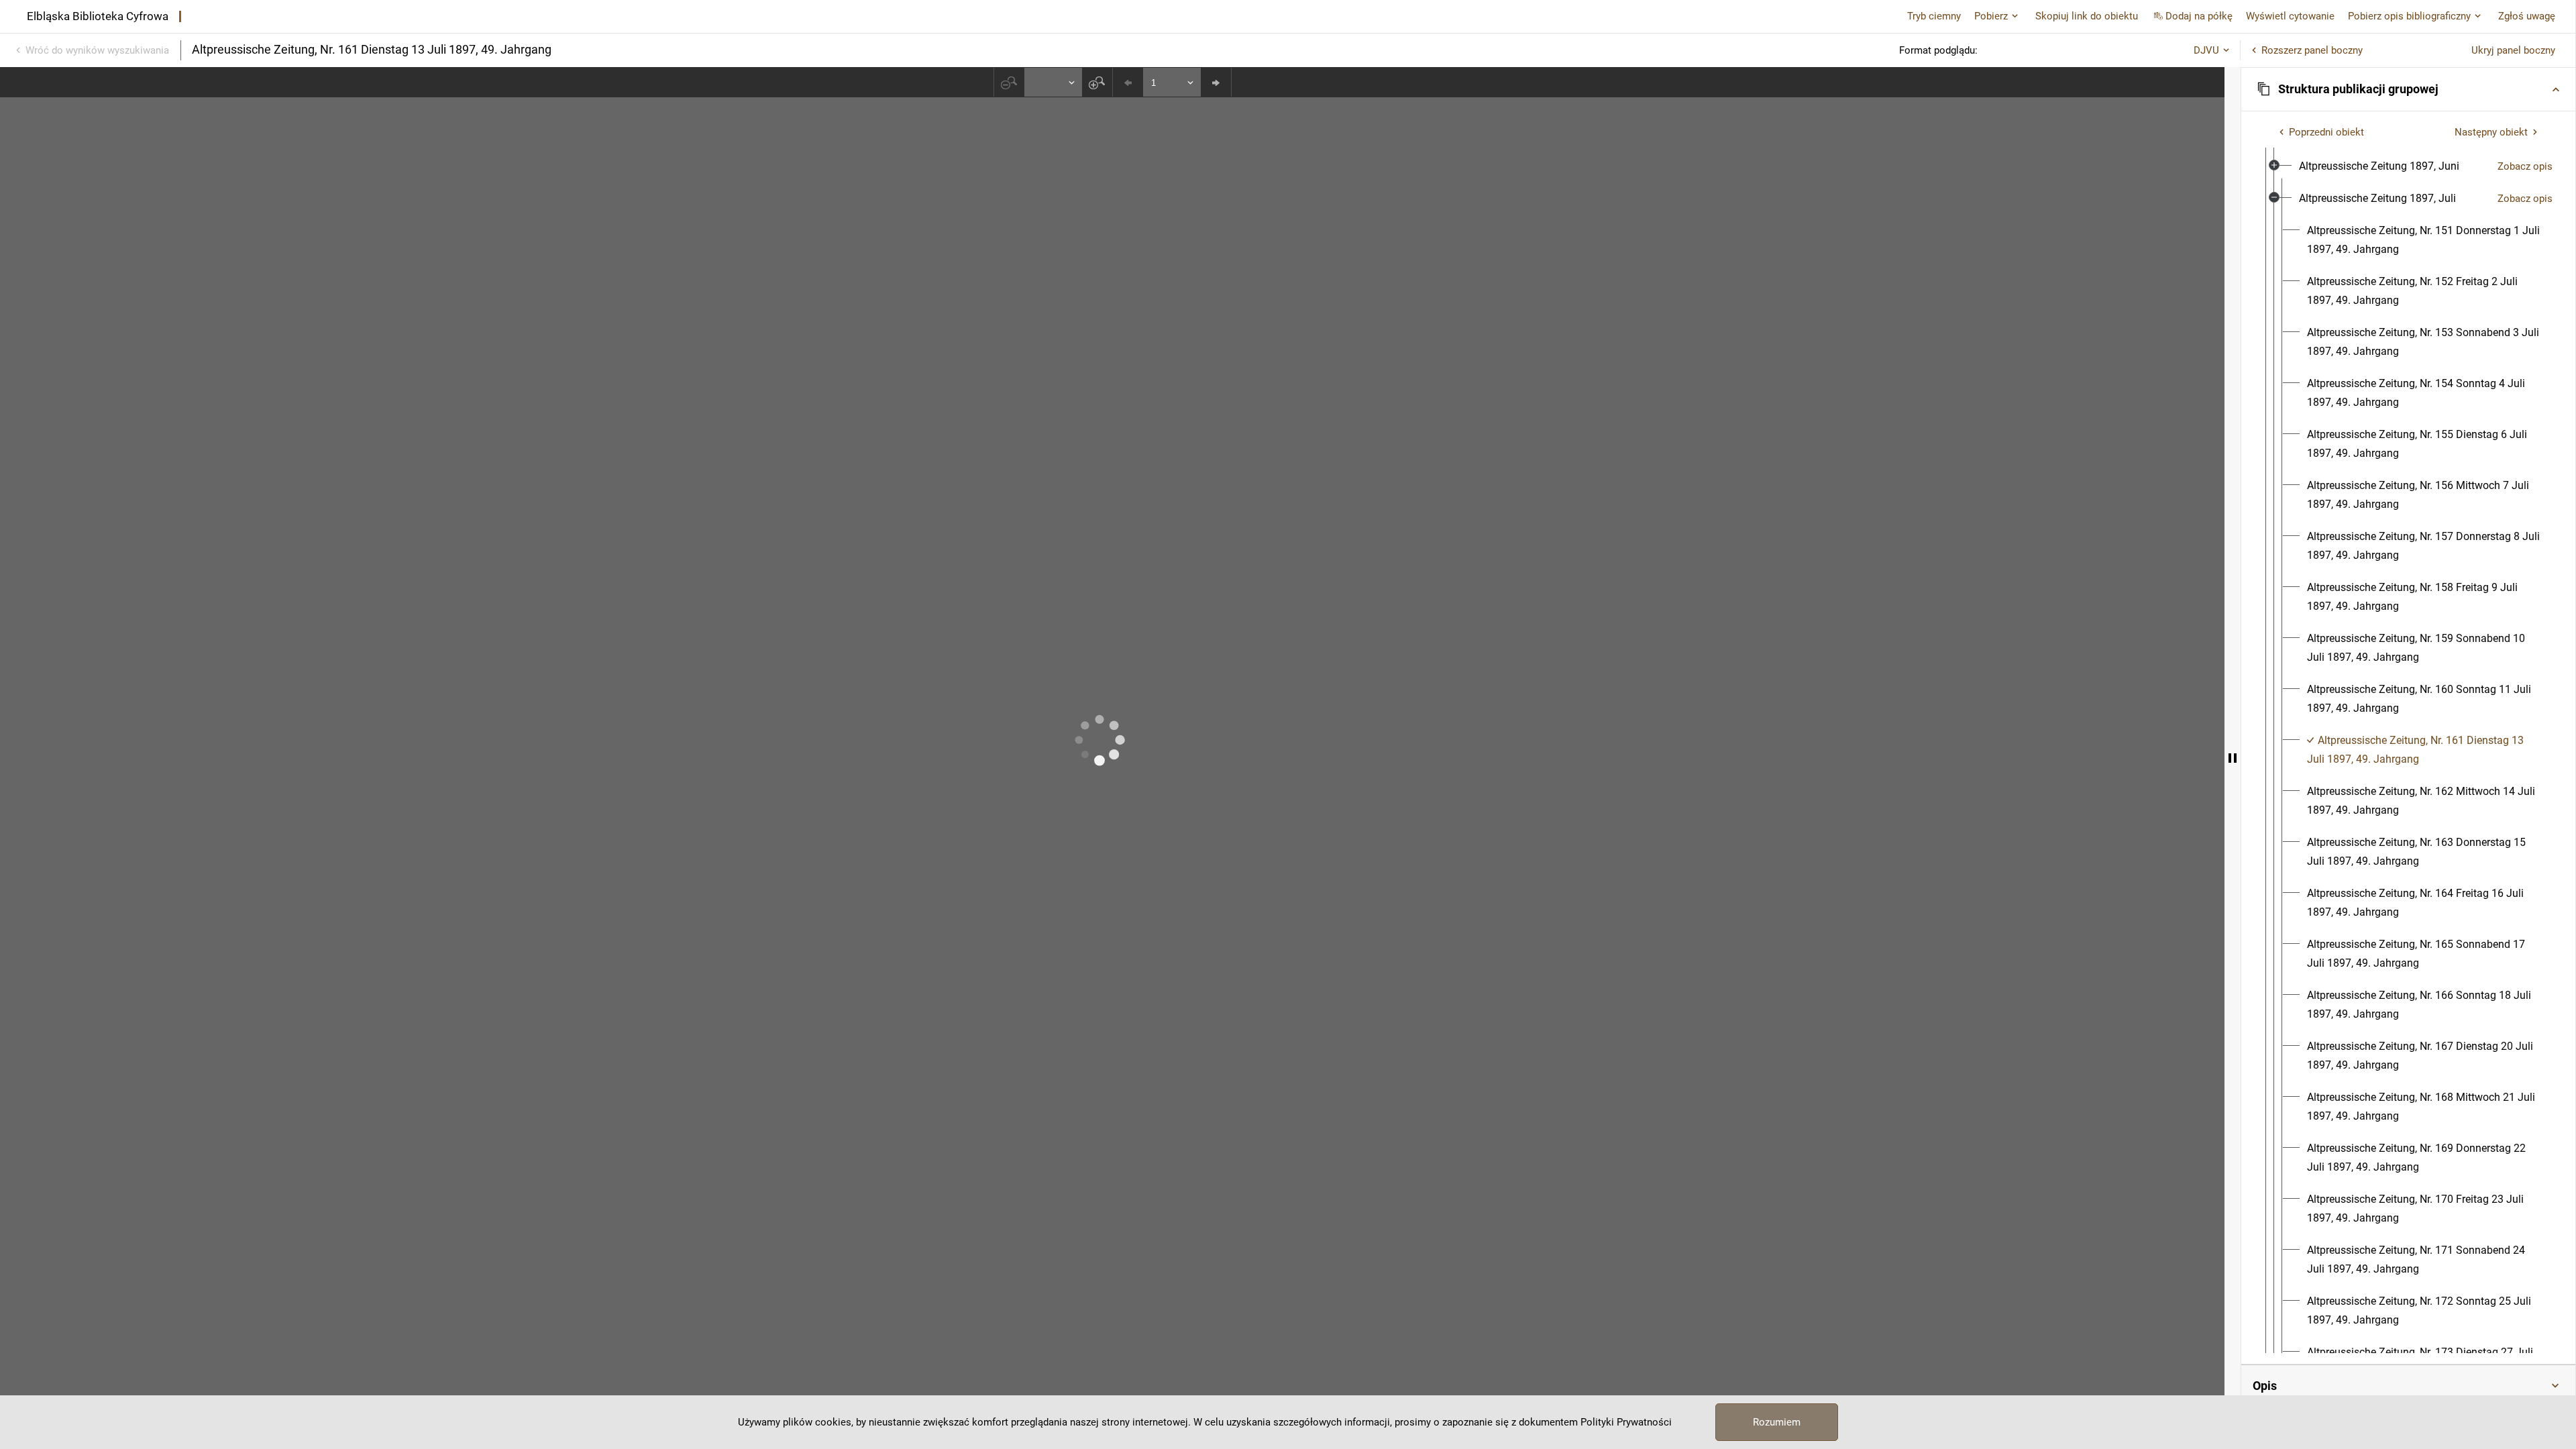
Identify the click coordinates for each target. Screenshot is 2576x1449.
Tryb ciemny (1934, 16)
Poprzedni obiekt (2326, 132)
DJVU (2206, 50)
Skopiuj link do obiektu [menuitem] (2087, 16)
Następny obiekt (2491, 132)
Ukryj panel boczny (2513, 50)
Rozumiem (1777, 1422)
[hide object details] (2233, 758)
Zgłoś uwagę (2527, 16)
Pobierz (1991, 16)
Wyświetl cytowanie (2290, 16)
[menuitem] (2379, 166)
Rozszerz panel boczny (2312, 50)
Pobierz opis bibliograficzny (2409, 16)
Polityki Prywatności (1626, 1422)
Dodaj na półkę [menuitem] (2199, 16)
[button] (2408, 89)
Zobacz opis (2525, 166)
